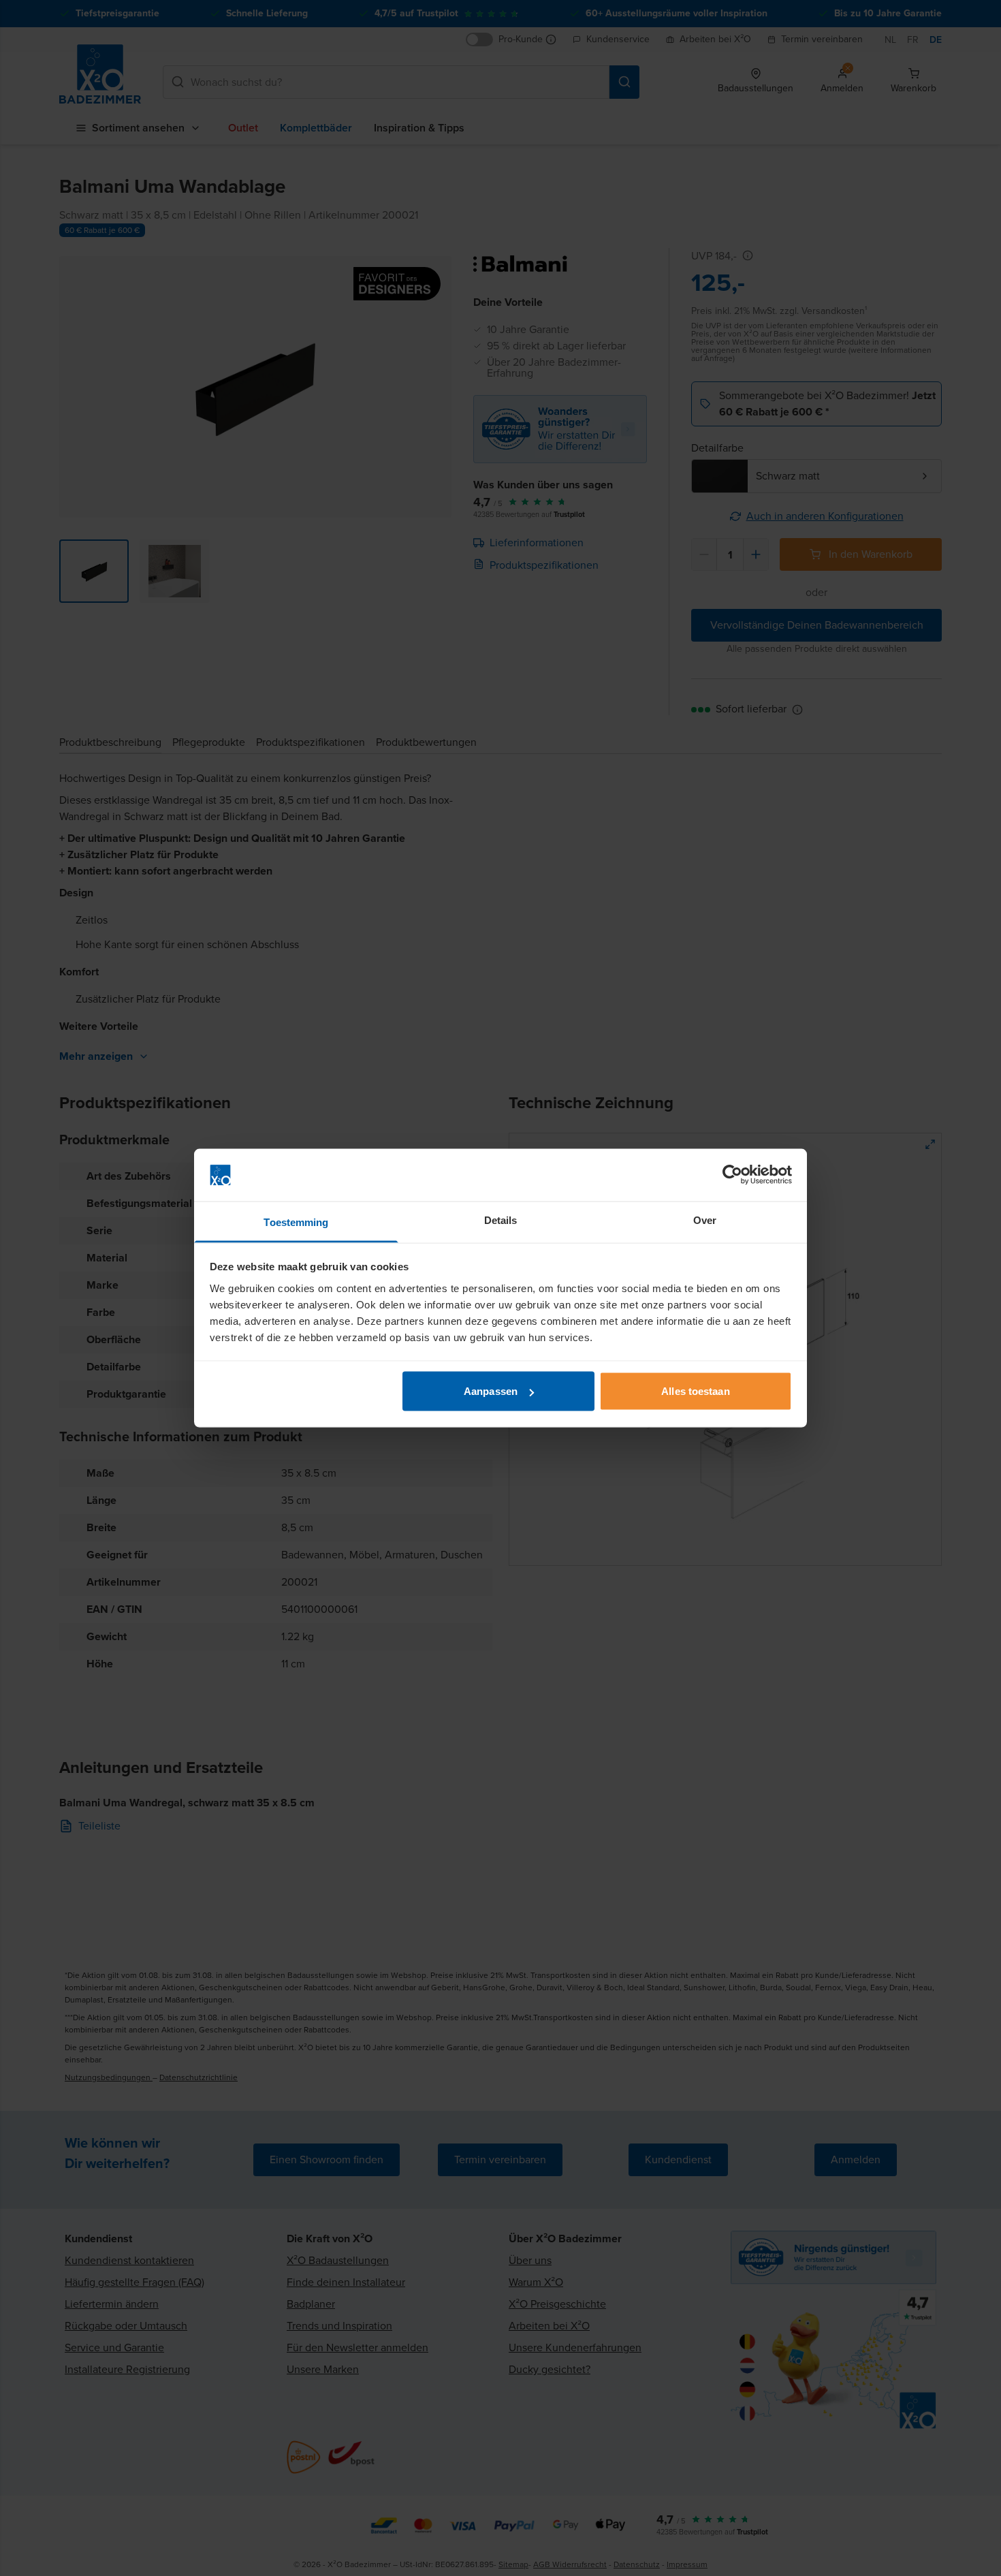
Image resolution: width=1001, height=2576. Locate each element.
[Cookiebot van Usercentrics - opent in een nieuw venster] (732, 1175)
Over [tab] (705, 1220)
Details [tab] (501, 1220)
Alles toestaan (695, 1391)
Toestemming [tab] (296, 1222)
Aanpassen (491, 1391)
